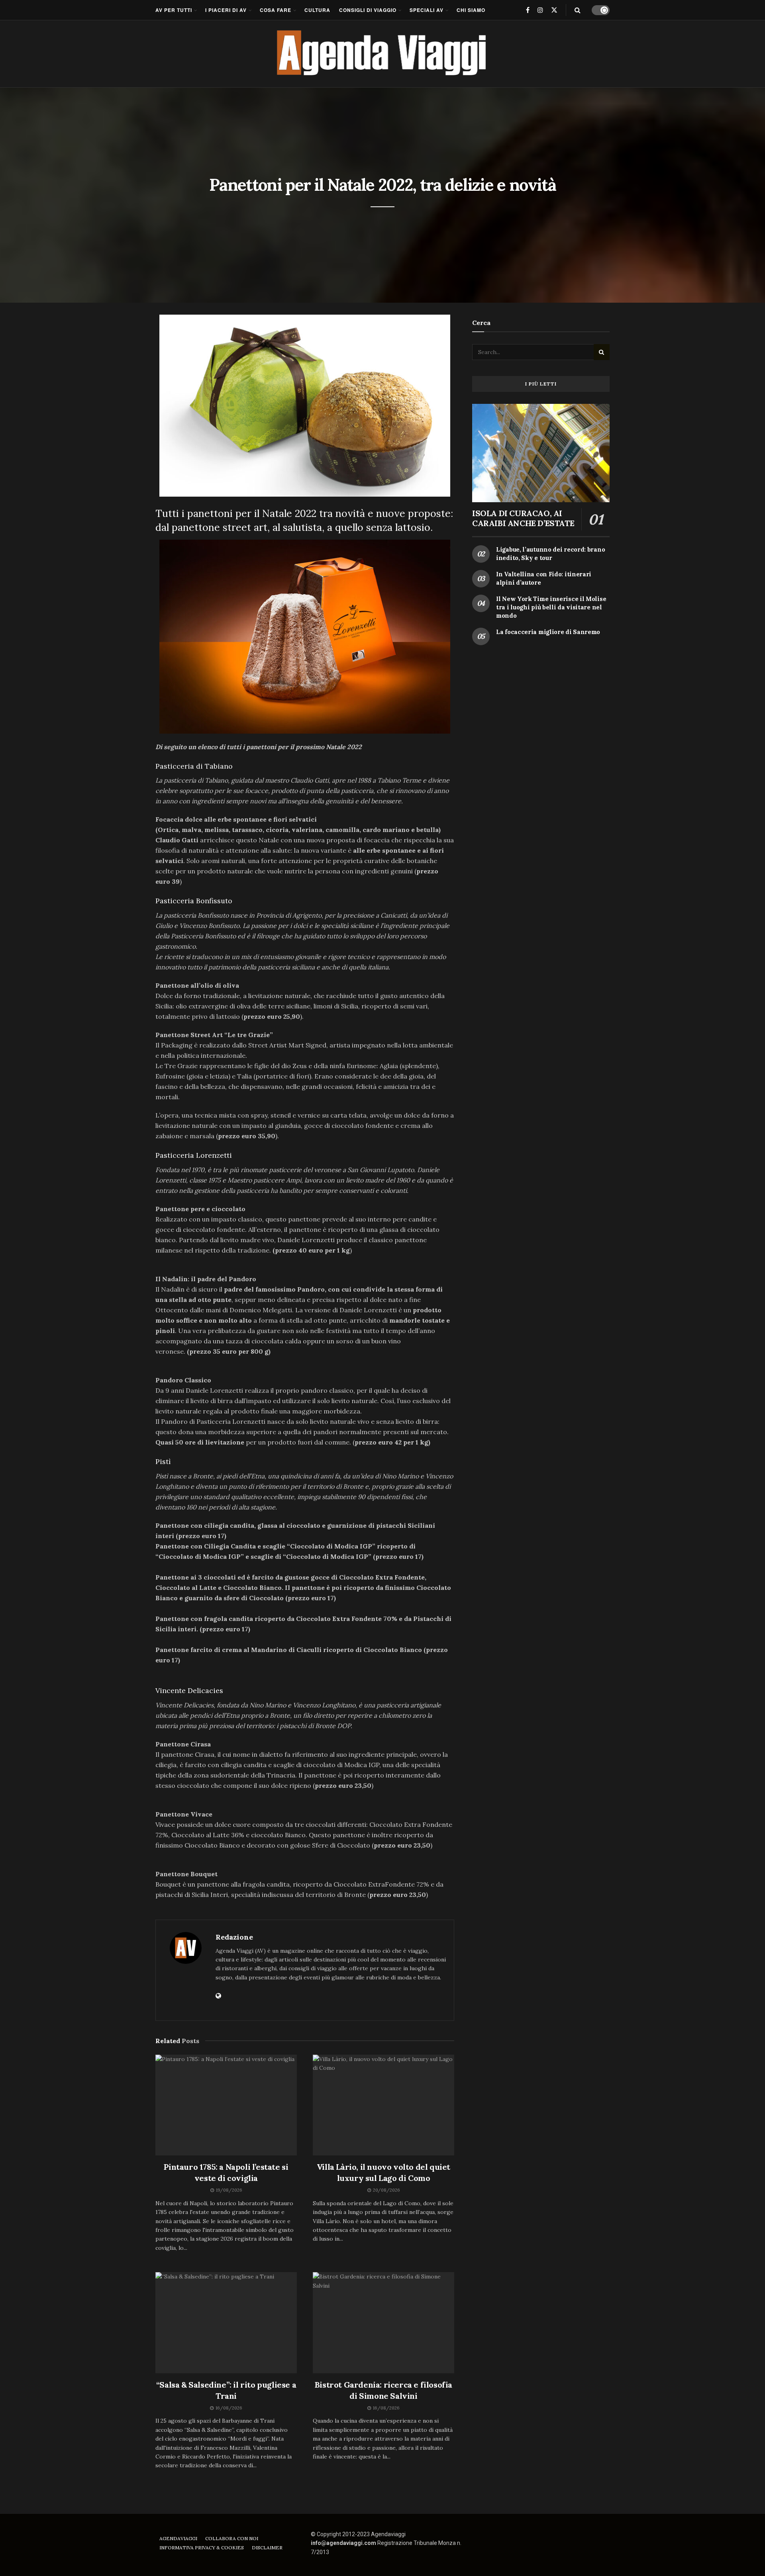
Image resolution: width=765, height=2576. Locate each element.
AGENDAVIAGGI (178, 2538)
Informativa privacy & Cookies (202, 2548)
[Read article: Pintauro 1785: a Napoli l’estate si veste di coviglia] (226, 2105)
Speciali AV (427, 10)
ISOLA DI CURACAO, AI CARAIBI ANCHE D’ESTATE (523, 518)
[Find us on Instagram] (540, 10)
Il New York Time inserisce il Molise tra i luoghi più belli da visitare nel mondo (551, 607)
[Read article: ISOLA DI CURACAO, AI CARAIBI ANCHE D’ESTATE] (541, 453)
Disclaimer (267, 2548)
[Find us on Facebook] (528, 10)
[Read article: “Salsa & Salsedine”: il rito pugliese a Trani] (226, 2323)
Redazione (234, 1937)
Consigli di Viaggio (368, 10)
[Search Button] (578, 10)
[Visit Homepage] (383, 54)
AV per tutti (174, 10)
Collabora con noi (232, 2538)
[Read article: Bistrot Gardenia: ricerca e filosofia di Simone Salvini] (383, 2323)
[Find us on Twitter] (554, 10)
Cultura (317, 10)
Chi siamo (471, 10)
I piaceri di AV (226, 10)
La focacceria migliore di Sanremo (548, 632)
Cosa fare (276, 10)
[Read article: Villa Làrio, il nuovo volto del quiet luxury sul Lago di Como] (383, 2105)
